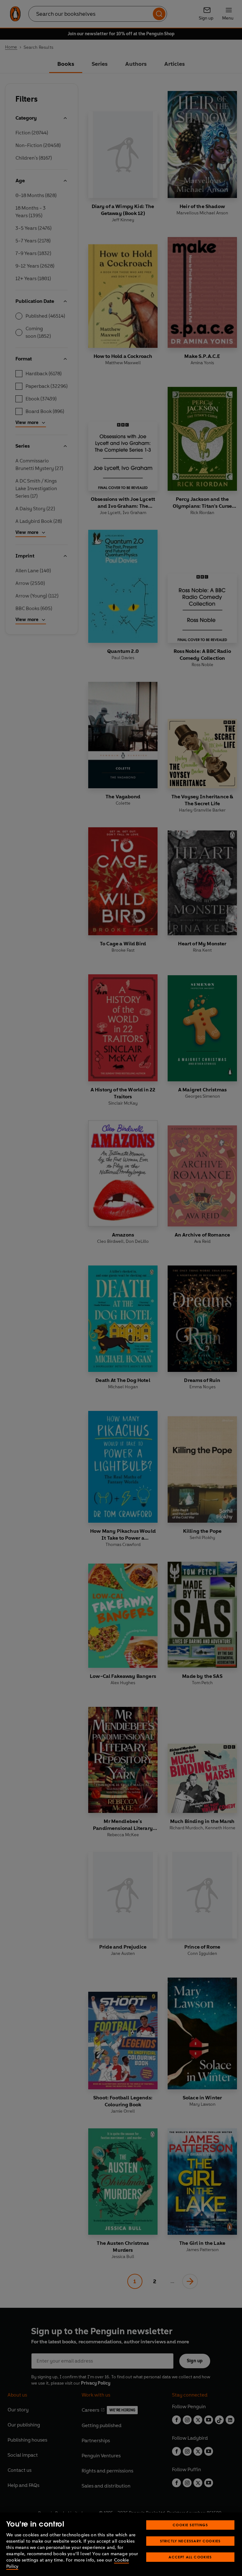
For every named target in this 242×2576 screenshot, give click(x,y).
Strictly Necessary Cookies (190, 2541)
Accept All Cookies (190, 2557)
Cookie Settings (190, 2525)
